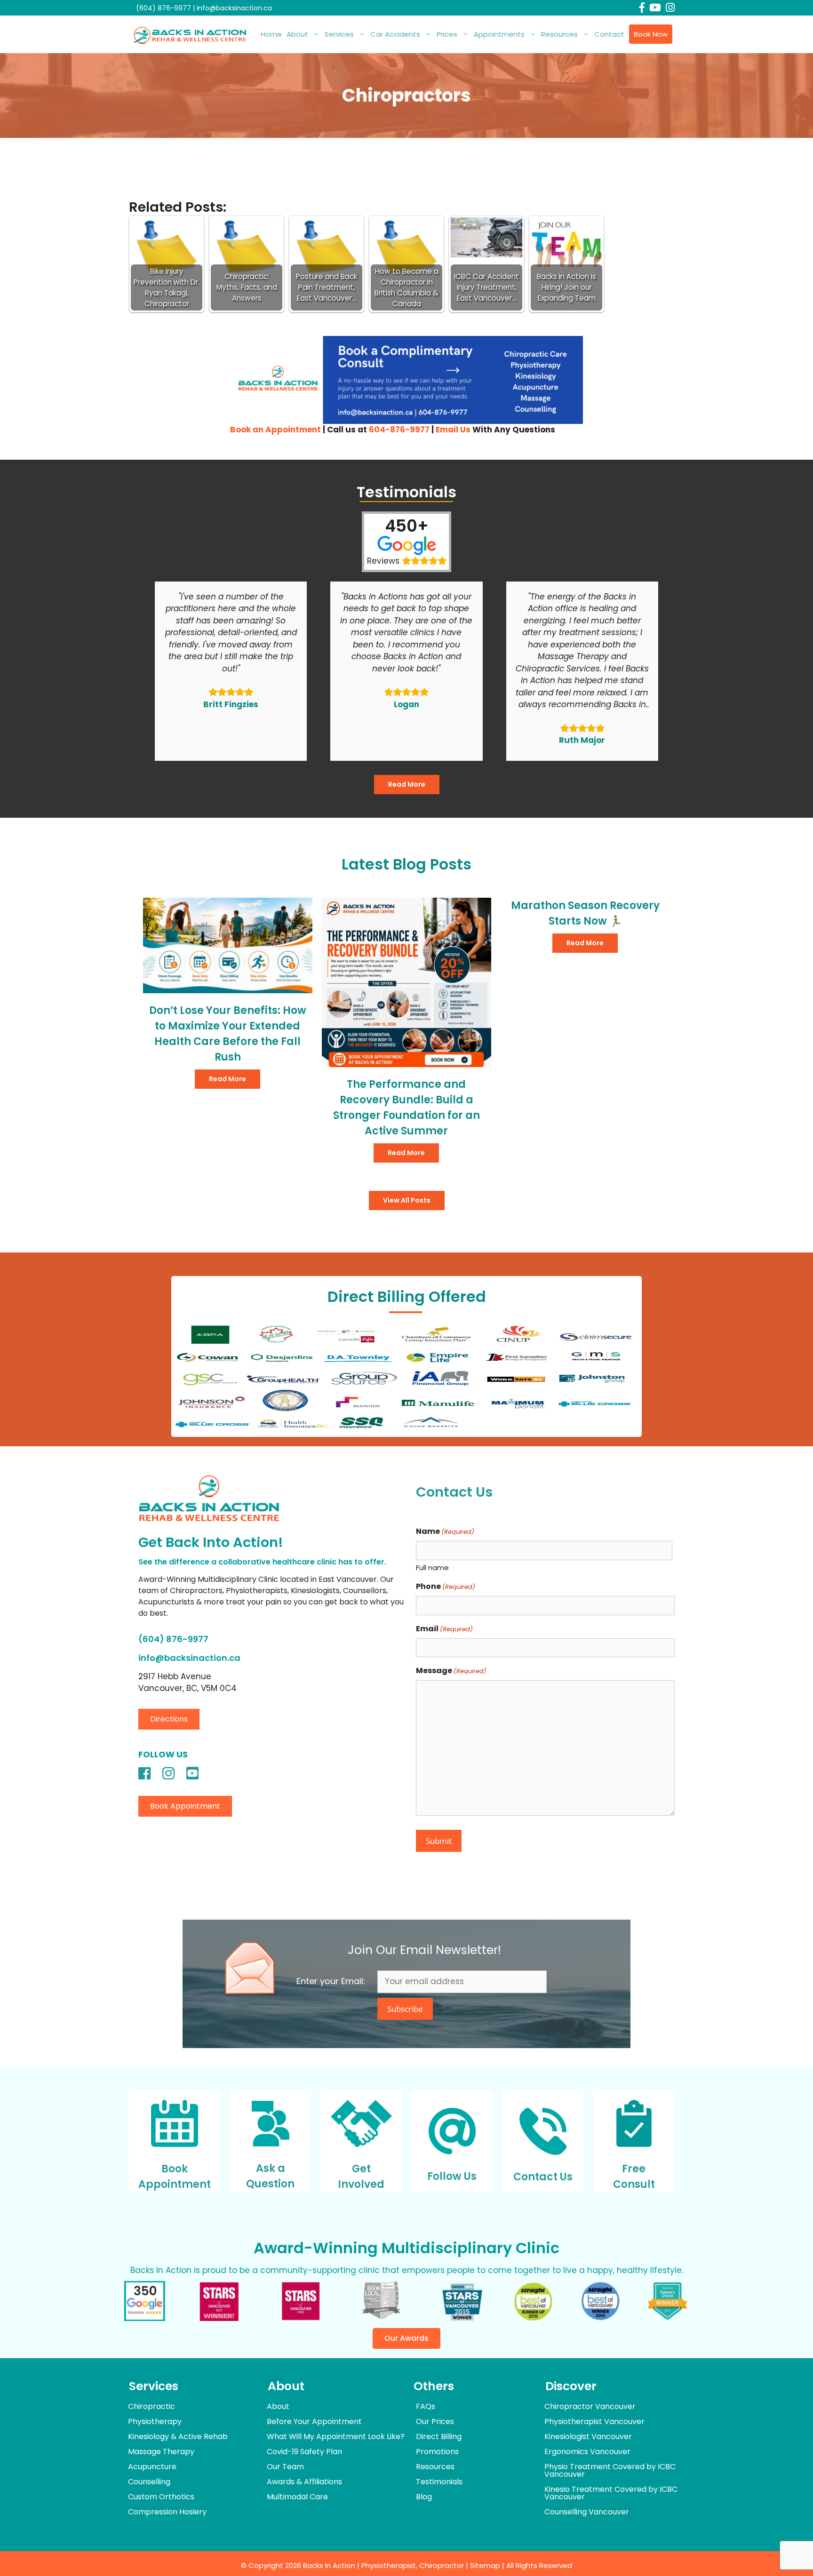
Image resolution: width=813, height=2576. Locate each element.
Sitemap (485, 2565)
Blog (424, 2497)
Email (444, 1629)
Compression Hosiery (167, 2512)
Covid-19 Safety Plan (304, 2452)
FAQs (426, 2406)
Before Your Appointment (314, 2421)
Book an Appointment (275, 430)
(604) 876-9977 (163, 8)
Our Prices (435, 2421)
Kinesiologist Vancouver (588, 2436)
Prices (447, 34)
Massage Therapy (161, 2452)
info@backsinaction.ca (234, 8)
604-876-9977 (399, 430)
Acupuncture (152, 2467)
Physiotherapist (389, 2565)
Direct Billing (439, 2436)
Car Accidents (395, 34)
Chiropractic (151, 2406)
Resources (559, 34)
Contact (609, 34)
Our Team (285, 2467)
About (297, 34)
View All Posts (407, 1200)
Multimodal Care (297, 2497)
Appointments (499, 34)
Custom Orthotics (161, 2497)
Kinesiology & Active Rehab (178, 2436)
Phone (446, 1586)
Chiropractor (442, 2565)
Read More (407, 784)
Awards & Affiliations (304, 2482)
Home (271, 34)
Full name (432, 1567)
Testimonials (439, 2482)
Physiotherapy (155, 2421)
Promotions (437, 2452)
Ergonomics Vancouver (587, 2452)
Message (451, 1671)
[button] (169, 1719)
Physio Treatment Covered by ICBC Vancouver (610, 2470)
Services (339, 34)
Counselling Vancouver (587, 2512)
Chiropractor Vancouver (590, 2406)
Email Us (453, 430)
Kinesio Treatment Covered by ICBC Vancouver (611, 2493)
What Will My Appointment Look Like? (336, 2436)
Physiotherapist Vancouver (594, 2421)
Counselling (149, 2482)
